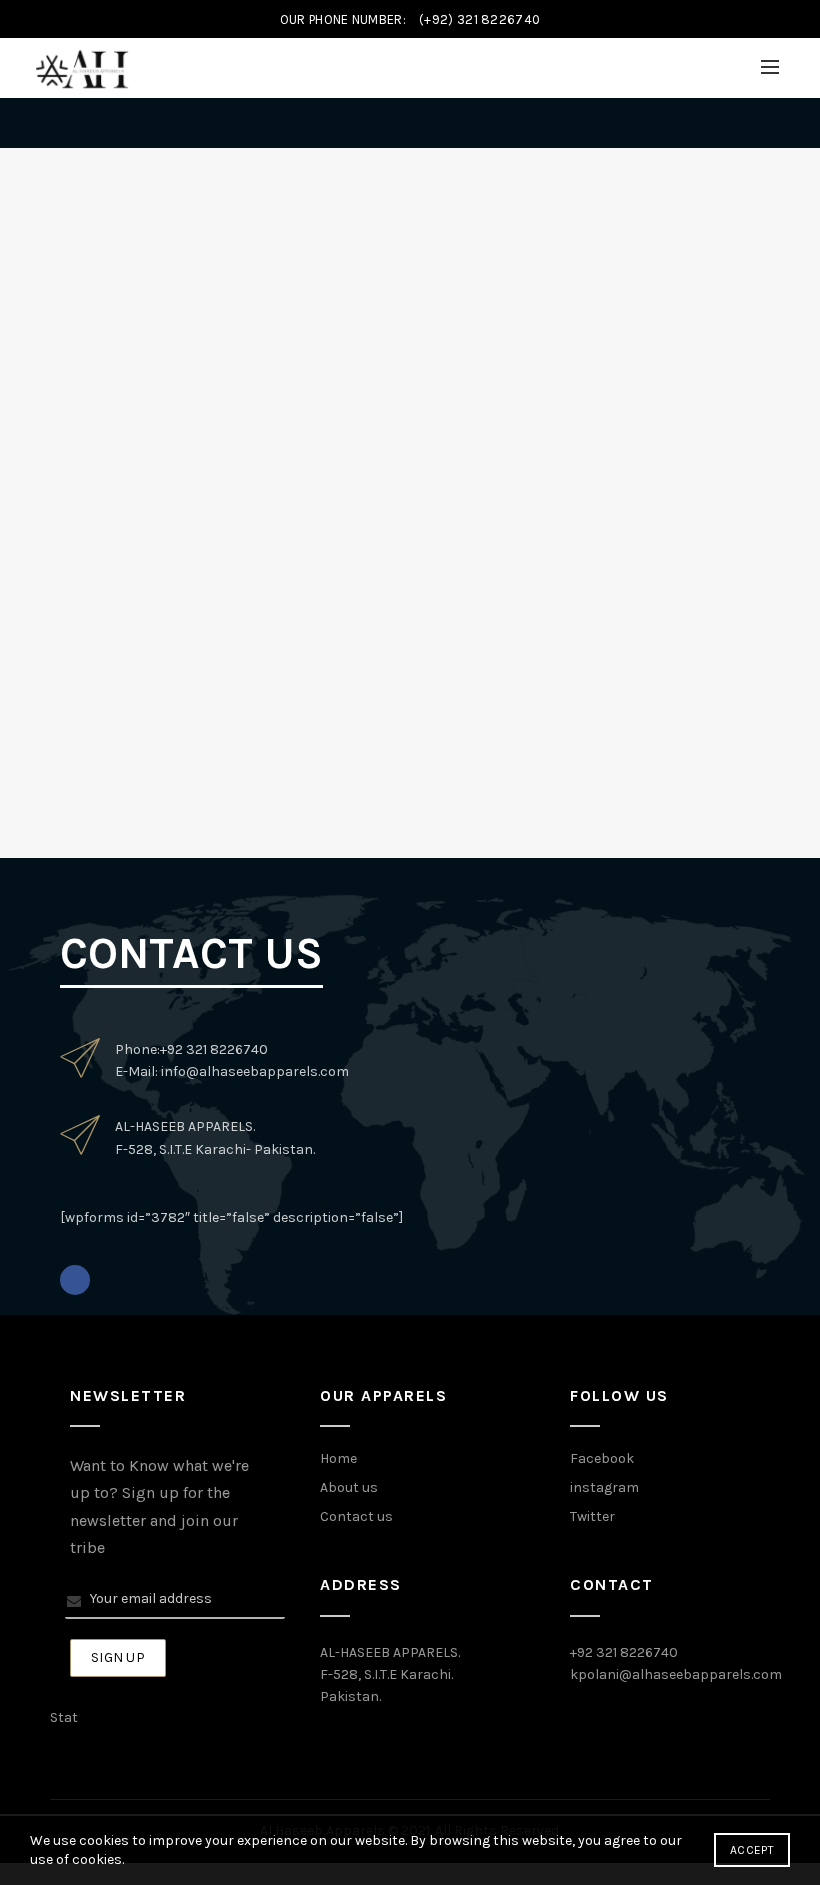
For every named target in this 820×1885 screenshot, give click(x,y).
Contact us (356, 1516)
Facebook (602, 1458)
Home (338, 1458)
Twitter (592, 1516)
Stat (64, 1717)
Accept (752, 1850)
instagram (604, 1487)
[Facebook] (75, 1280)
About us (349, 1487)
